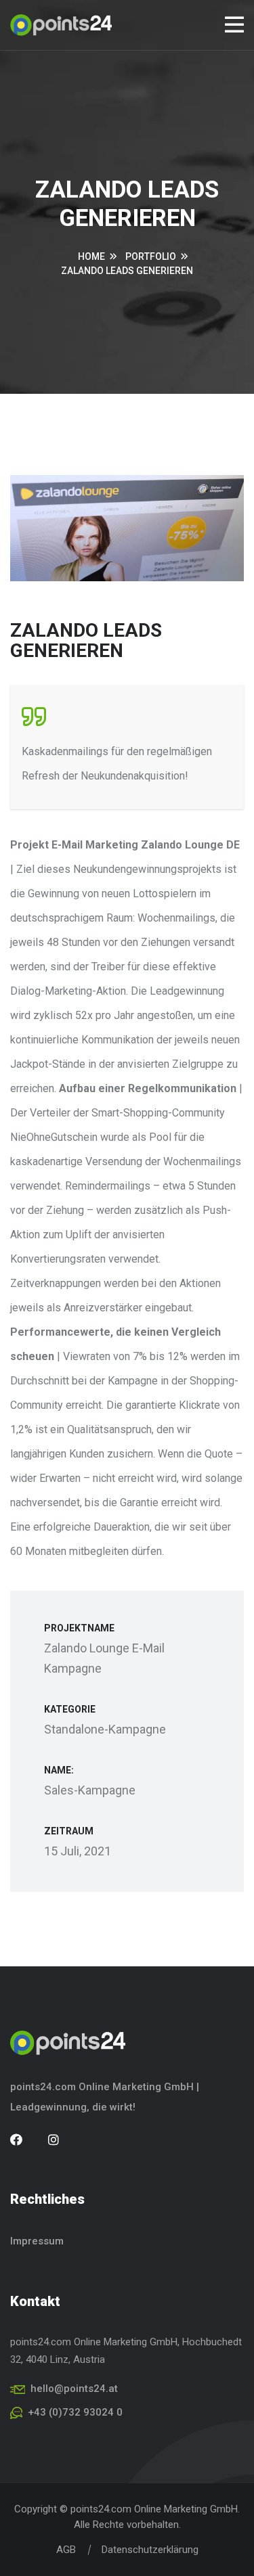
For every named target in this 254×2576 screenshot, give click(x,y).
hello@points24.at (74, 2389)
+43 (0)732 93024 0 (75, 2412)
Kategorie (70, 1709)
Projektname (79, 1628)
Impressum (37, 2241)
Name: (59, 1770)
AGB (66, 2550)
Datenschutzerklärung (150, 2550)
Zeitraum (69, 1831)
